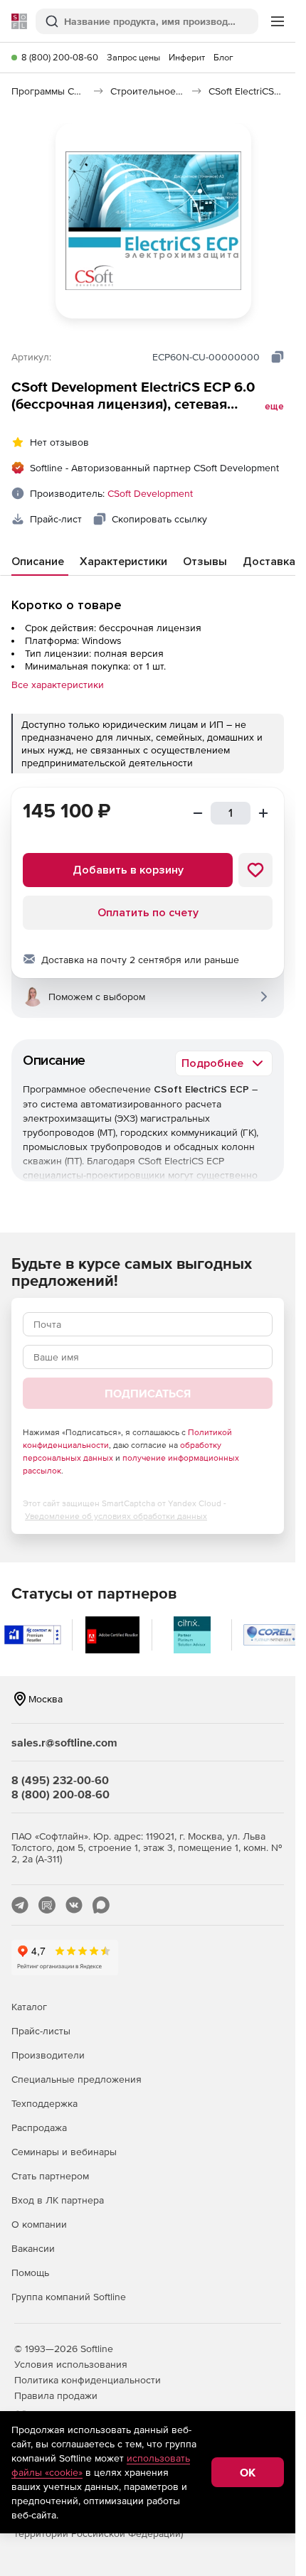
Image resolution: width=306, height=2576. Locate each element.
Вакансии (33, 2248)
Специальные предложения (76, 2079)
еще (274, 407)
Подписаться (148, 1393)
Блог (223, 57)
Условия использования (71, 2364)
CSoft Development (150, 493)
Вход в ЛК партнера (58, 2200)
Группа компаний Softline (69, 2297)
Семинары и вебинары (64, 2152)
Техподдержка (44, 2103)
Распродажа (39, 2127)
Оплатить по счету (148, 913)
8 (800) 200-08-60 (60, 57)
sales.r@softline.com (64, 1742)
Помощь (30, 2272)
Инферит (187, 57)
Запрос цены (133, 57)
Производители (48, 2055)
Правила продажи (56, 2395)
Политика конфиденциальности (88, 2380)
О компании (39, 2224)
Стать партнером (50, 2176)
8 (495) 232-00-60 (60, 1780)
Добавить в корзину (128, 870)
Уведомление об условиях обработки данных (116, 1516)
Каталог (29, 2007)
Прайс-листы (41, 2031)
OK (248, 2472)
